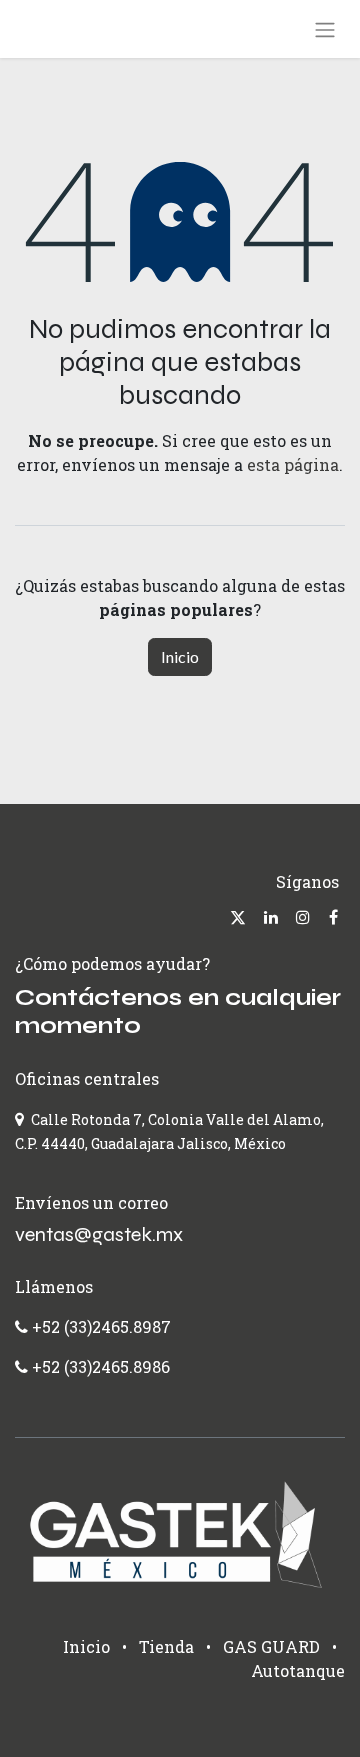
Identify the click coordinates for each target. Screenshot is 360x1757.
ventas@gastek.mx (99, 1234)
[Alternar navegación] (325, 29)
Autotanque (298, 1670)
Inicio (180, 656)
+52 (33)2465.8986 (101, 1366)
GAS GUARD (271, 1646)
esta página (293, 464)
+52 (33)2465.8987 (99, 1326)
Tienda (166, 1646)
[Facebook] (333, 917)
